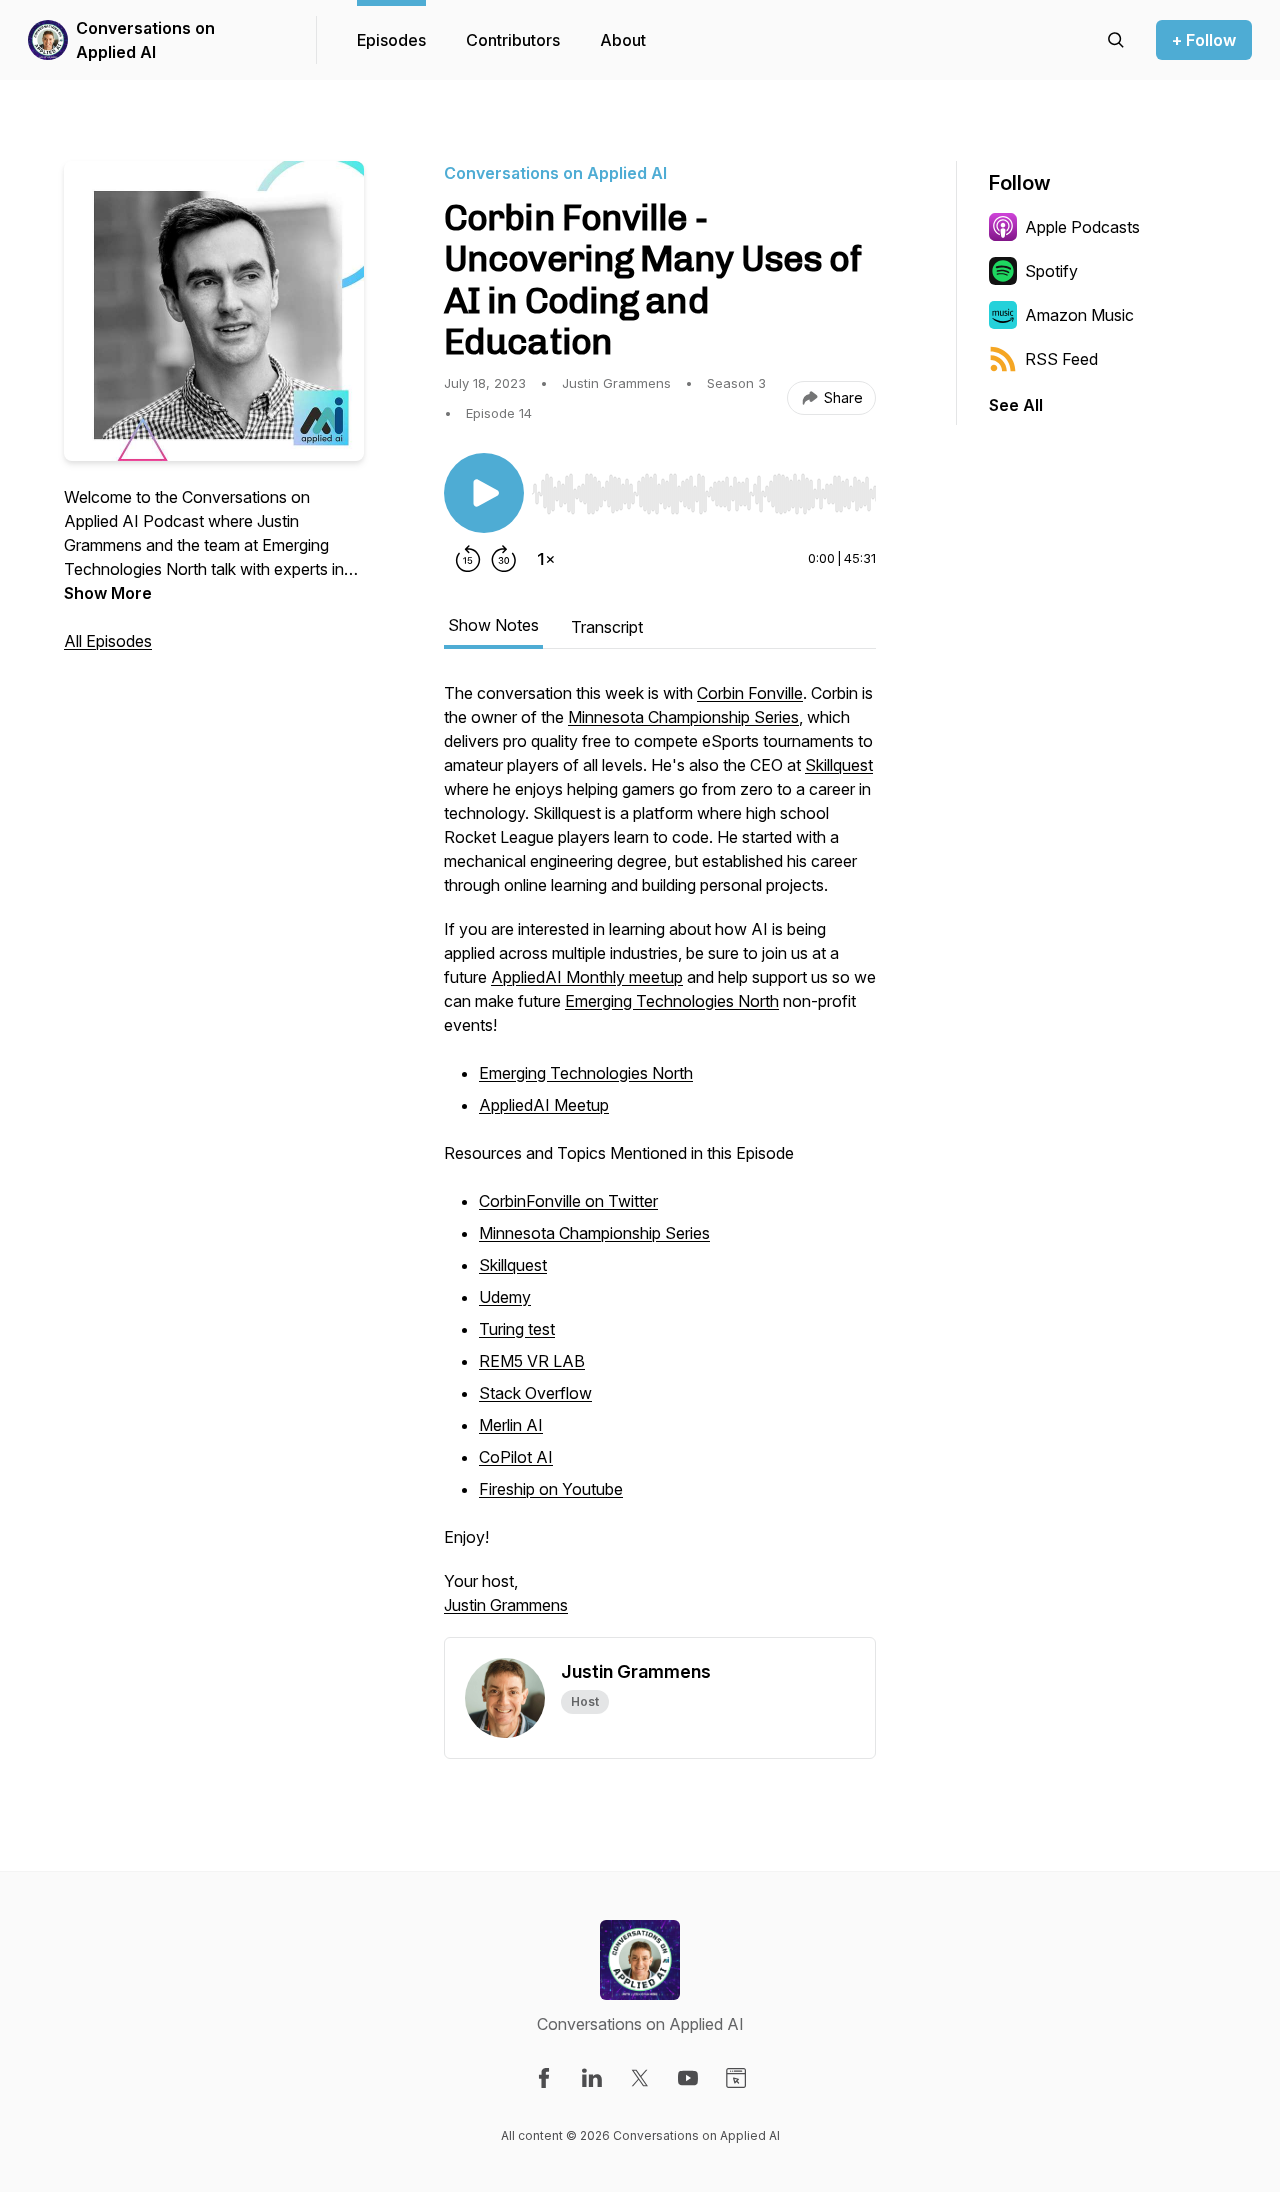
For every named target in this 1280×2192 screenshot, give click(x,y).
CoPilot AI (516, 1457)
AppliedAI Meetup (544, 1105)
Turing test (517, 1329)
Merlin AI (511, 1425)
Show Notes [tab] (493, 625)
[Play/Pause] (484, 493)
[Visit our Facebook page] (544, 2078)
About (623, 40)
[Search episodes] (1116, 40)
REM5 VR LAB (532, 1361)
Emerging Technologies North (672, 1001)
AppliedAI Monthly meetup (587, 977)
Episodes (391, 40)
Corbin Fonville (750, 693)
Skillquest (839, 765)
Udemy (505, 1297)
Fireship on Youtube (551, 1489)
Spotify (1051, 271)
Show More (108, 593)
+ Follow (1204, 40)
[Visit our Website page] (736, 2078)
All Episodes (108, 641)
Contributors (513, 40)
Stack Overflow (535, 1393)
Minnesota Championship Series (683, 717)
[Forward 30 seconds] (504, 559)
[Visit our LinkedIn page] (592, 2078)
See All (1016, 405)
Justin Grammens (506, 1605)
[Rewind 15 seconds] (468, 559)
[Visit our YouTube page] (688, 2078)
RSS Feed (1061, 359)
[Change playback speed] (546, 559)
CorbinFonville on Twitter (568, 1201)
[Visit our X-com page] (640, 2078)
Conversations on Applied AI (145, 40)
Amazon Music (1079, 315)
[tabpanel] (660, 1159)
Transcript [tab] (607, 627)
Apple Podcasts (1082, 227)
